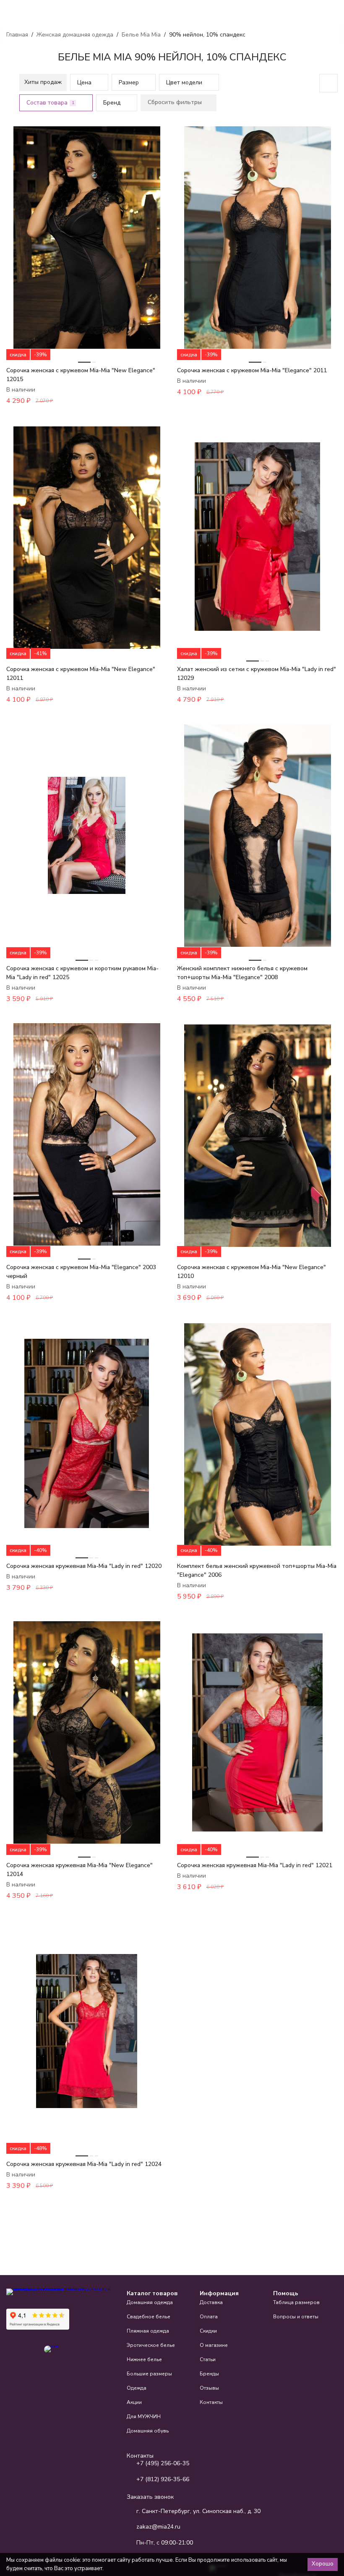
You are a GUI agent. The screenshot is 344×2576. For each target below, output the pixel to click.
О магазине (214, 2345)
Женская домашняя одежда (75, 35)
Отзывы (209, 2388)
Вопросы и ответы (296, 2317)
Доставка (211, 2302)
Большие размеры (149, 2374)
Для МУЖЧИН (144, 2417)
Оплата (209, 2317)
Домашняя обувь (148, 2431)
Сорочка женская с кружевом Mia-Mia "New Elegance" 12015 (81, 375)
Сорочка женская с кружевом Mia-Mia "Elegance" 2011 (252, 370)
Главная (17, 35)
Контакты (211, 2402)
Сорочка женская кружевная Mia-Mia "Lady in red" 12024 (84, 2164)
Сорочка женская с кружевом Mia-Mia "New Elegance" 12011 (81, 674)
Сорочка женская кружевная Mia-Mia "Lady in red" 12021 (255, 1865)
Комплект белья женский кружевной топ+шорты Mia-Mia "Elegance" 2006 (257, 1570)
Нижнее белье (144, 2359)
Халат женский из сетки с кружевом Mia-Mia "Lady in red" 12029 (257, 674)
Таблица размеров (296, 2302)
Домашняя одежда (150, 2302)
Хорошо (323, 2564)
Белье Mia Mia (141, 35)
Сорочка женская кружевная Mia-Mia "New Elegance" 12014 (79, 1870)
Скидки (208, 2331)
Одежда (137, 2388)
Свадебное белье (149, 2317)
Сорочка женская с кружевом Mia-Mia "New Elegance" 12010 (251, 1272)
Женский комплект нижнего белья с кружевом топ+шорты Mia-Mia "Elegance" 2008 (242, 973)
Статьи (208, 2359)
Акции (134, 2402)
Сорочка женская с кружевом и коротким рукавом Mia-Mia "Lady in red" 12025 (82, 973)
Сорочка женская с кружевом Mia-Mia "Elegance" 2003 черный (81, 1272)
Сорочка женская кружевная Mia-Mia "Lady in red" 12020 (84, 1566)
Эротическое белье (151, 2345)
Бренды (209, 2374)
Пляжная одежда (148, 2331)
